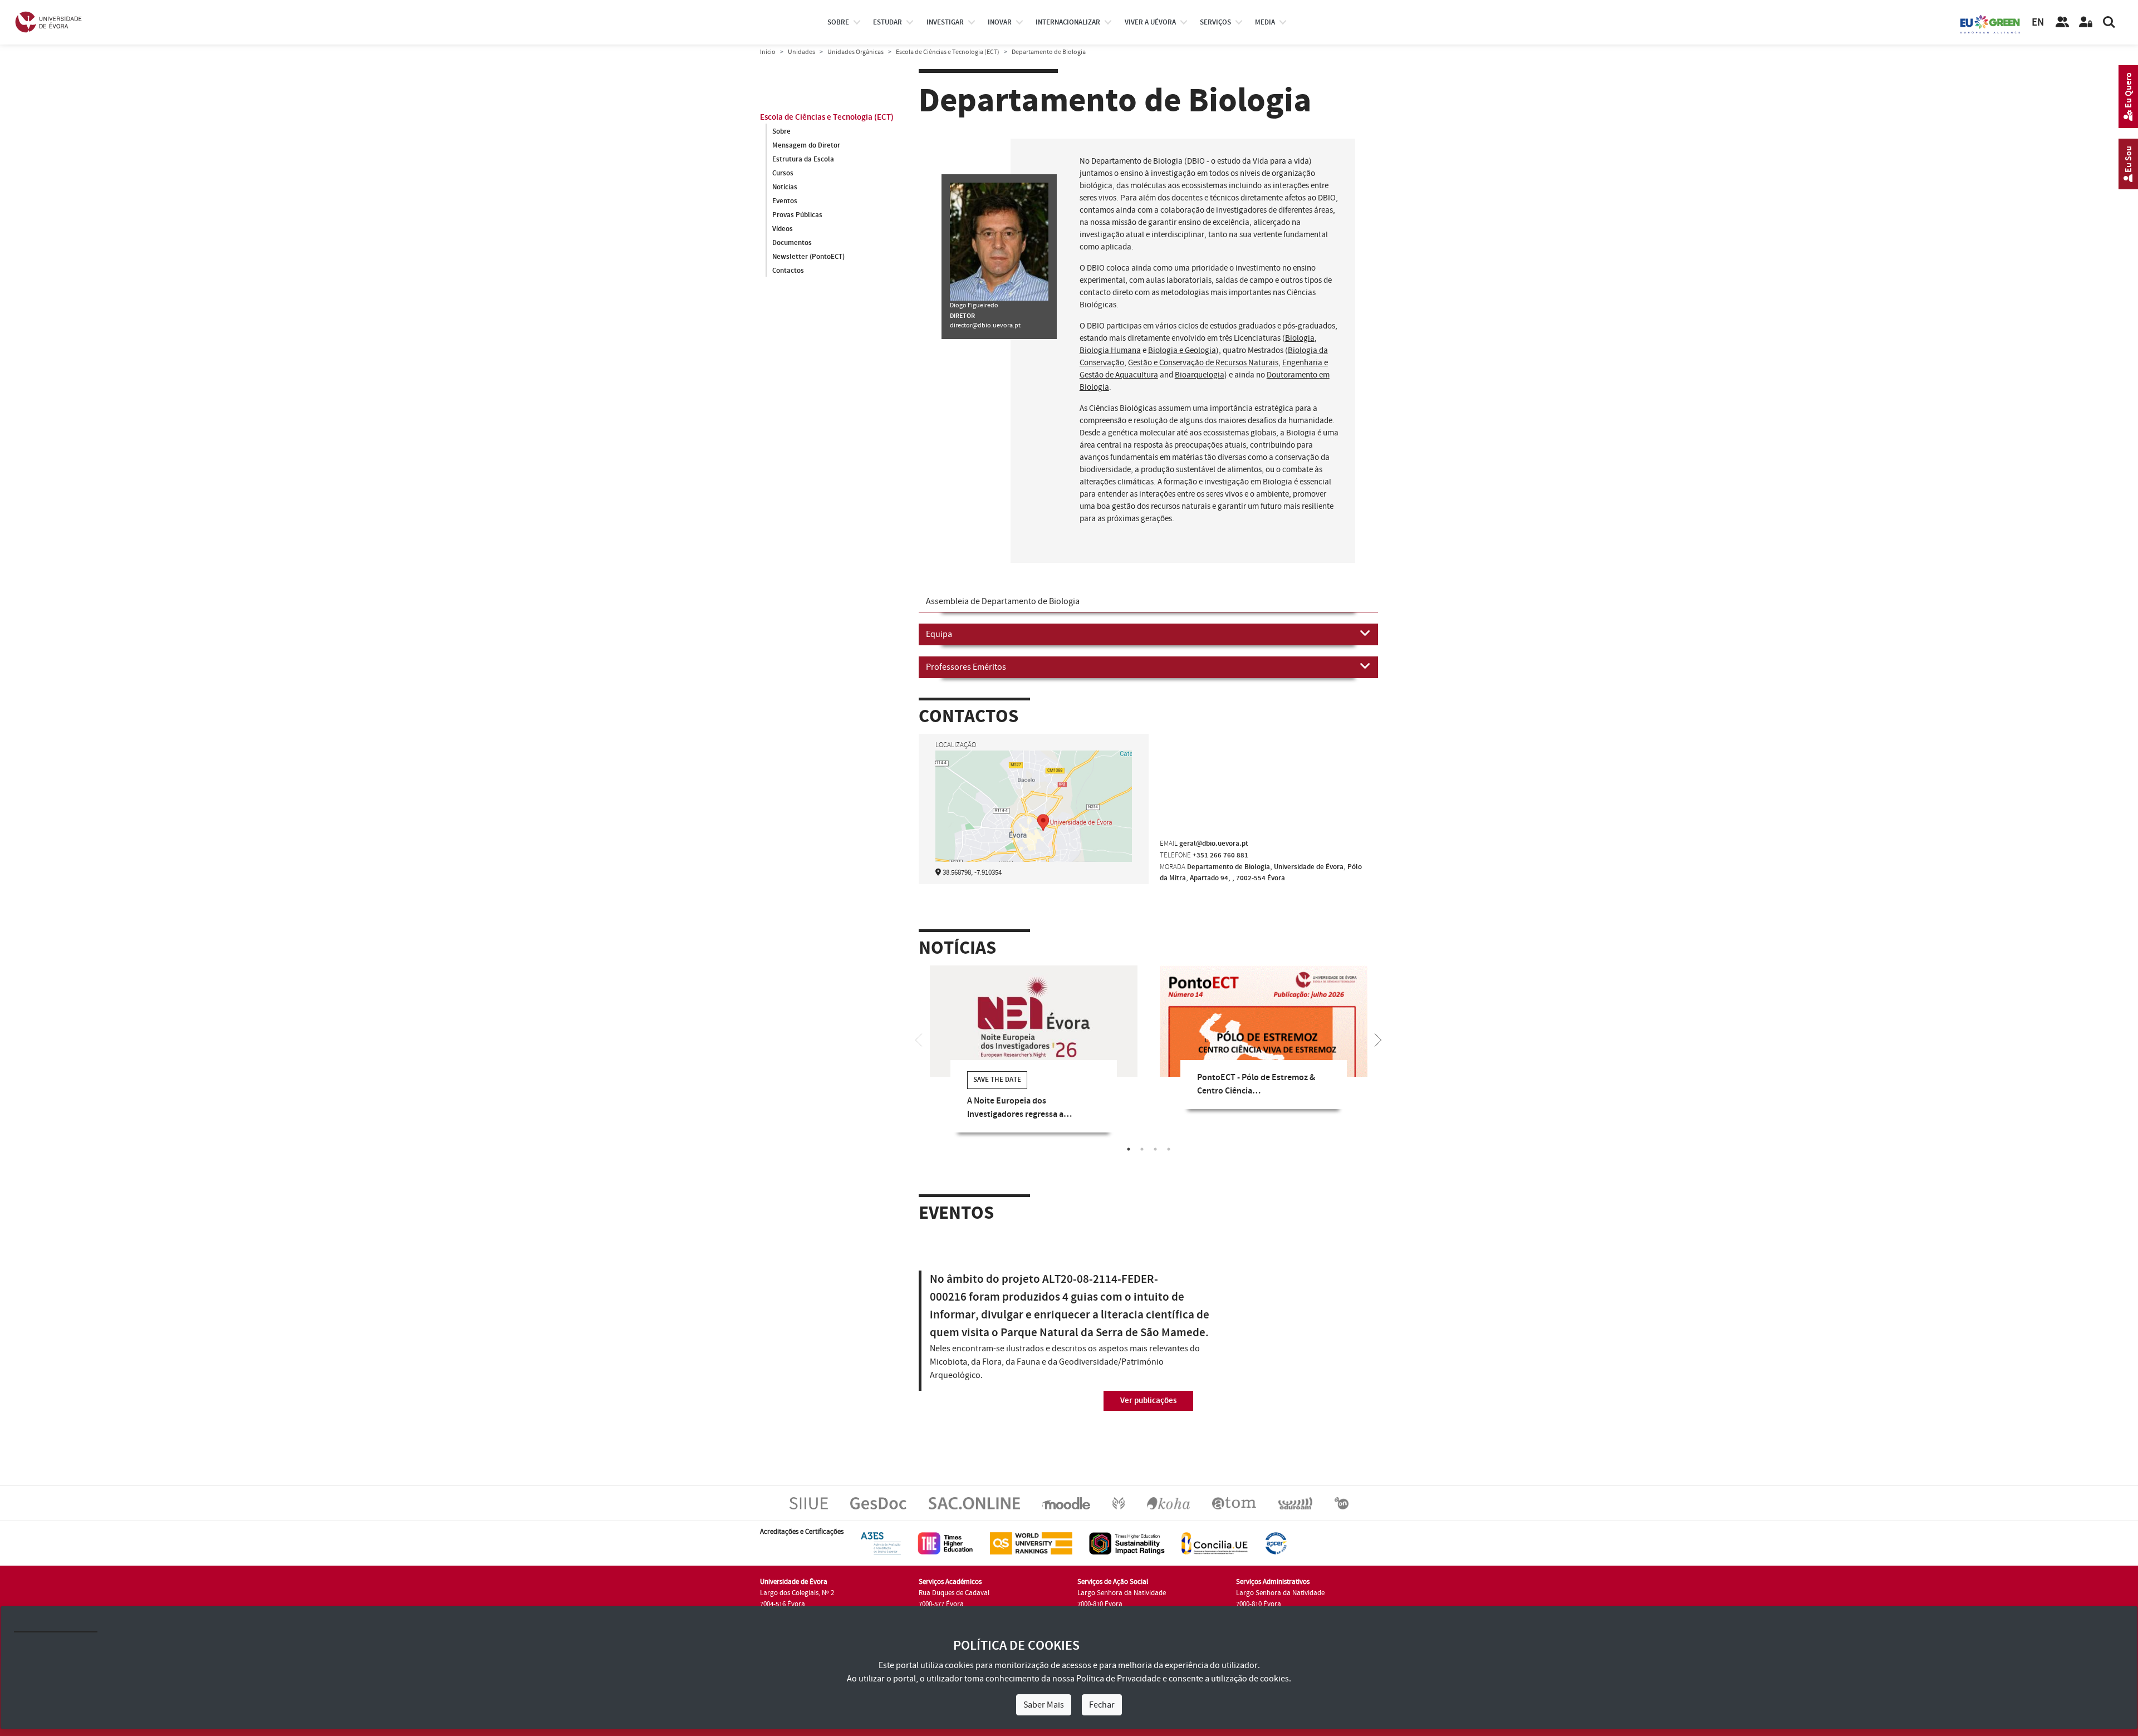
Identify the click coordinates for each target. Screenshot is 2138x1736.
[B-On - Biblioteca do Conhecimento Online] (1342, 1503)
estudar (887, 22)
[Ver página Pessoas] (2062, 22)
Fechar (1102, 1705)
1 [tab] (1129, 1149)
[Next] (1378, 1039)
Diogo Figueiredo (974, 305)
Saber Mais (1044, 1705)
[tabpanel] (1034, 1057)
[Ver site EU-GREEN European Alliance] (1990, 23)
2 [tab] (1142, 1149)
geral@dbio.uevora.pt (1214, 844)
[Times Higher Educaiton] (945, 1543)
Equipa (939, 634)
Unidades (801, 52)
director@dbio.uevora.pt (985, 325)
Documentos (792, 243)
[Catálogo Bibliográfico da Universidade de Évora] (1168, 1503)
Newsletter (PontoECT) (808, 257)
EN (2038, 23)
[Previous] (919, 1039)
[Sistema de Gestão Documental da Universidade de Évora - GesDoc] (878, 1503)
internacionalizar (1068, 22)
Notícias (785, 187)
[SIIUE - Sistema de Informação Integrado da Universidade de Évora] (809, 1503)
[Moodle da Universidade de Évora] (1066, 1503)
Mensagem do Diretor (806, 145)
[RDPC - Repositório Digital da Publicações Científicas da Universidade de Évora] (1119, 1503)
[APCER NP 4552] (1276, 1543)
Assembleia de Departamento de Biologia (1003, 601)
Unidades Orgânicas (855, 52)
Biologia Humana (1110, 350)
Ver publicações (1148, 1401)
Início (768, 52)
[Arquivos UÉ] (1234, 1503)
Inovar (1000, 22)
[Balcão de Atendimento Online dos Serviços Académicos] (974, 1503)
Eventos (785, 201)
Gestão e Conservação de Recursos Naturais (1203, 363)
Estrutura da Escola (803, 159)
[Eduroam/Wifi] (1295, 1503)
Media (1265, 22)
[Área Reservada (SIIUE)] (2086, 22)
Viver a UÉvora (1150, 22)
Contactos (788, 271)
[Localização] (1034, 821)
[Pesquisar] (2109, 22)
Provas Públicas (797, 215)
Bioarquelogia (1200, 375)
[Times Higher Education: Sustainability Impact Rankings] (1127, 1543)
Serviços (1215, 22)
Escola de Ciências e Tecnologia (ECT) (948, 52)
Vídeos (783, 229)
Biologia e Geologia (1182, 350)
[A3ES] (881, 1543)
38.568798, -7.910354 (972, 872)
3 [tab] (1155, 1149)
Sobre (838, 22)
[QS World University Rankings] (1031, 1543)
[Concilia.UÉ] (1215, 1543)
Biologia (1300, 338)
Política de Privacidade (1119, 1679)
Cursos (783, 173)
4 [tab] (1169, 1149)
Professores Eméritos (966, 667)
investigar (945, 22)
